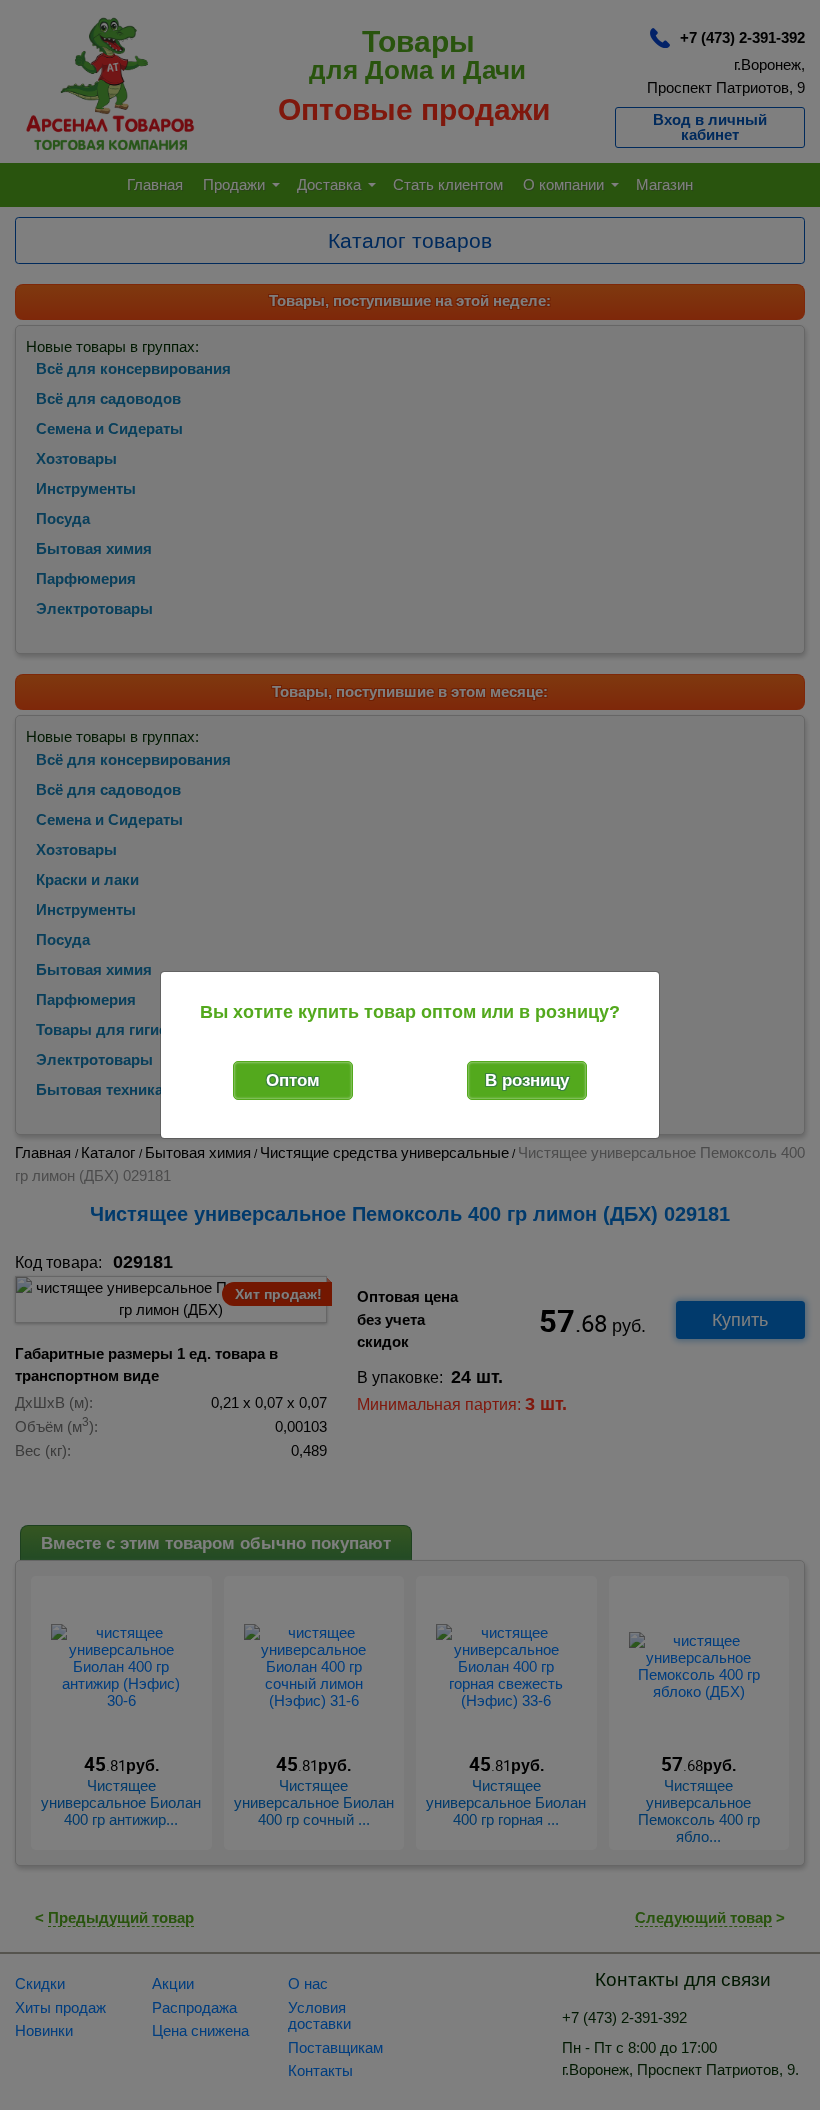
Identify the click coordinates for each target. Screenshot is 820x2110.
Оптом (293, 1080)
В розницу (527, 1080)
